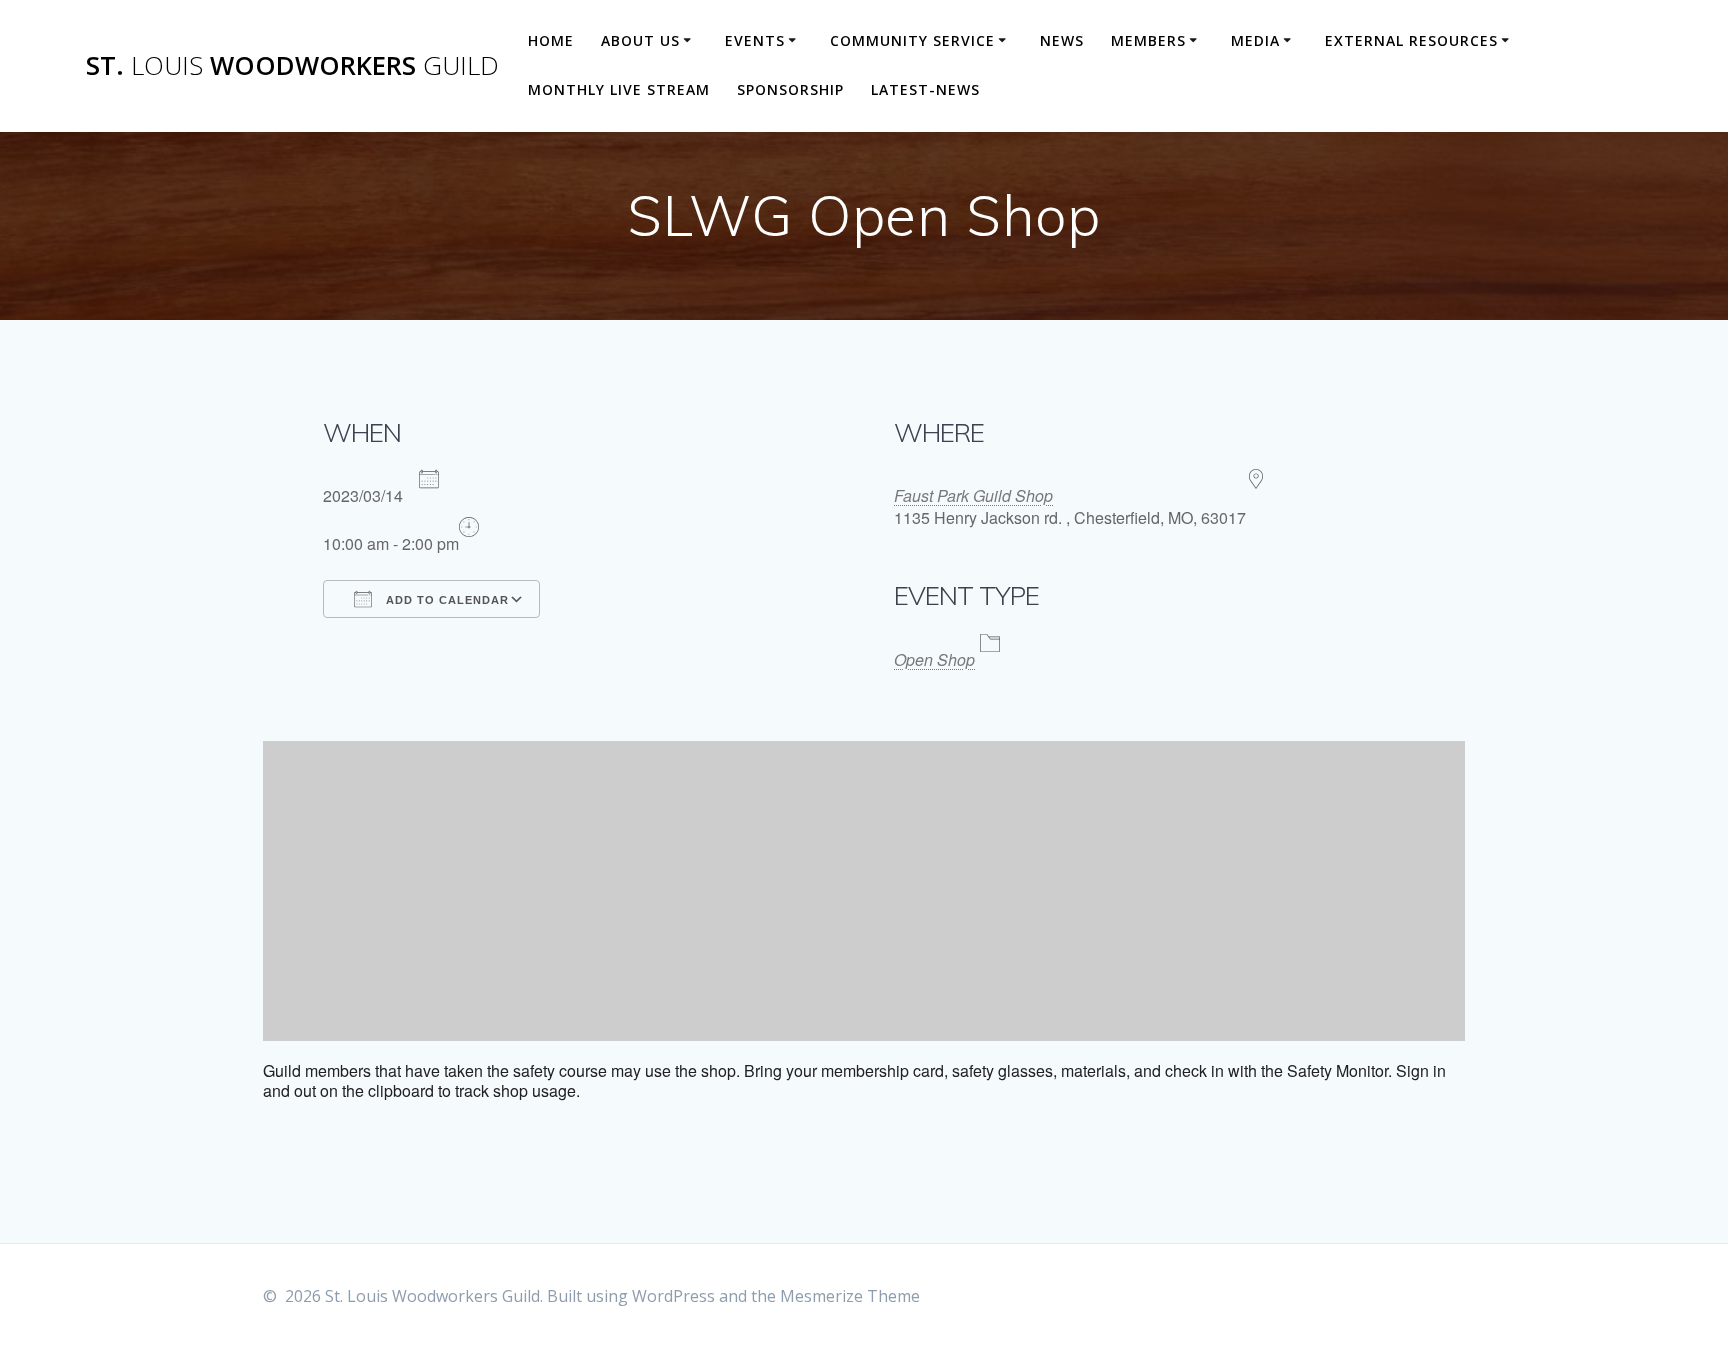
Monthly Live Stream (619, 89)
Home (551, 40)
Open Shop (934, 659)
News (1062, 40)
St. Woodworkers (292, 66)
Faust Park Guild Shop (973, 495)
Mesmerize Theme (850, 1296)
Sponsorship (790, 89)
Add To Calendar (445, 600)
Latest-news (925, 89)
